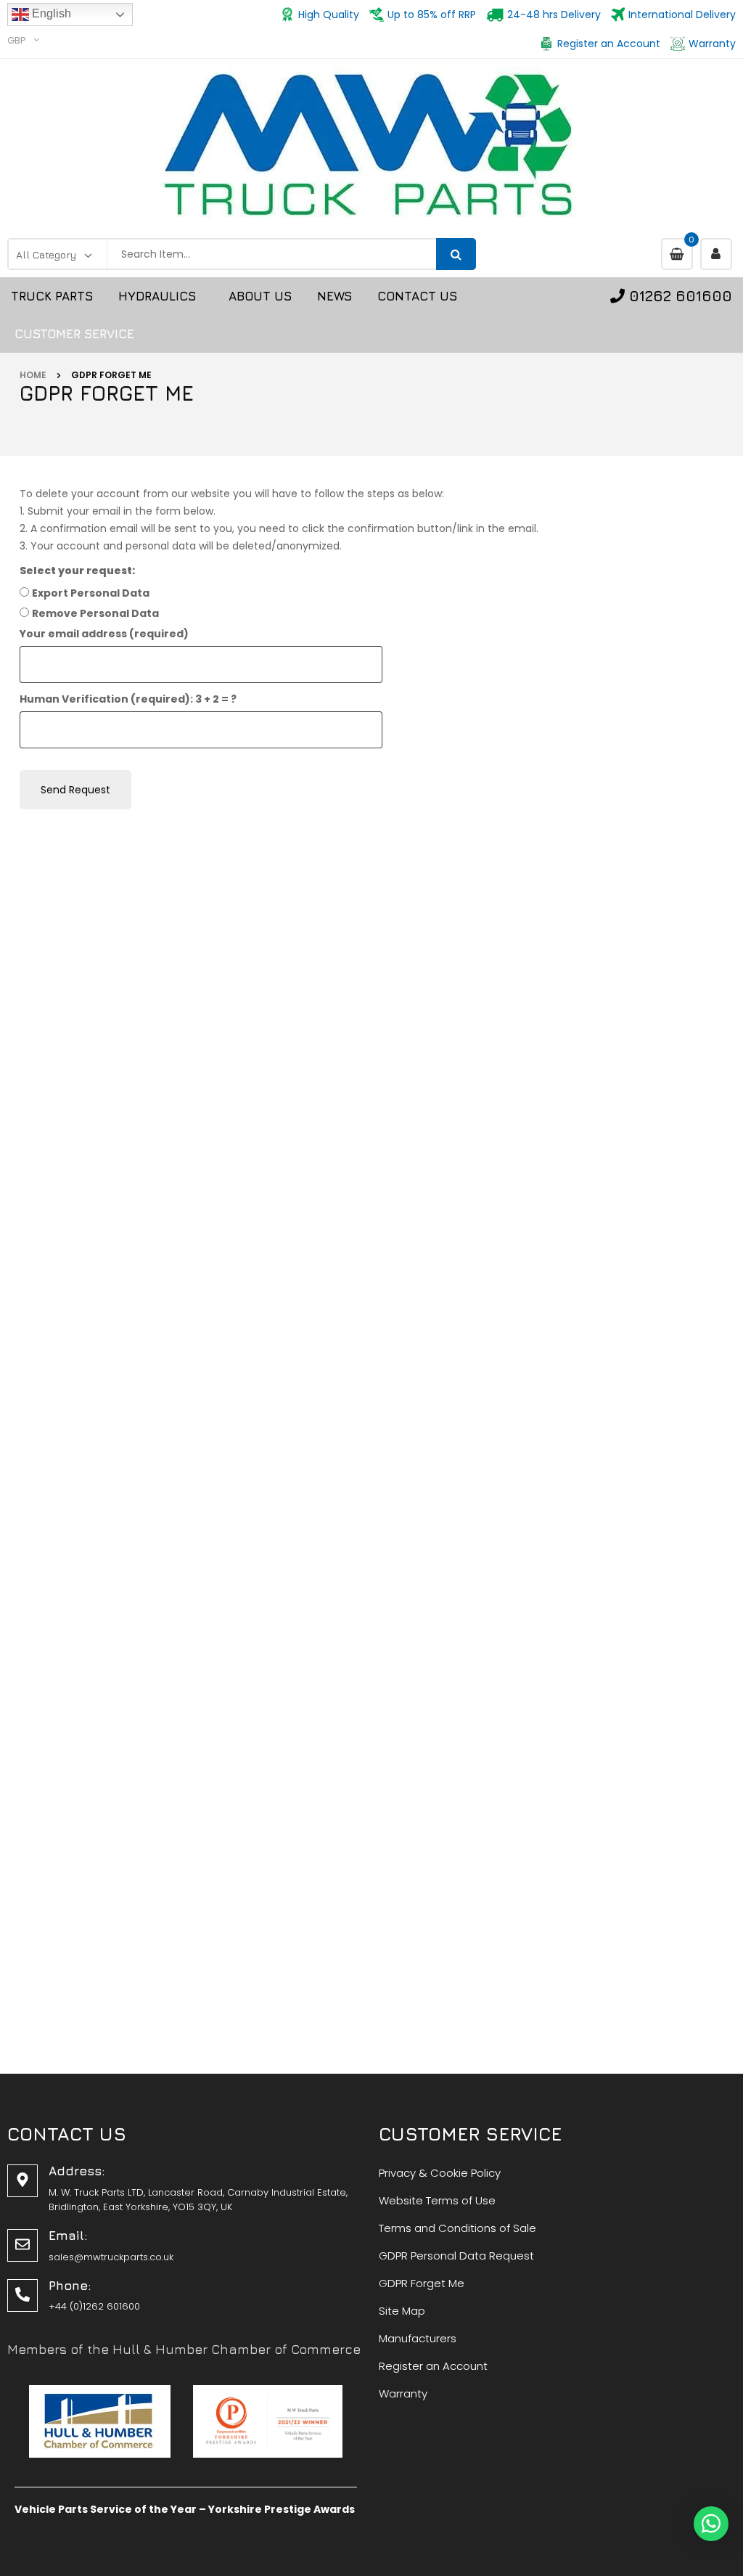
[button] (711, 2524)
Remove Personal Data (95, 613)
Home (33, 375)
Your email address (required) (104, 634)
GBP (17, 40)
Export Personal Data (91, 593)
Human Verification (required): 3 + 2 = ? (128, 699)
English (50, 13)
